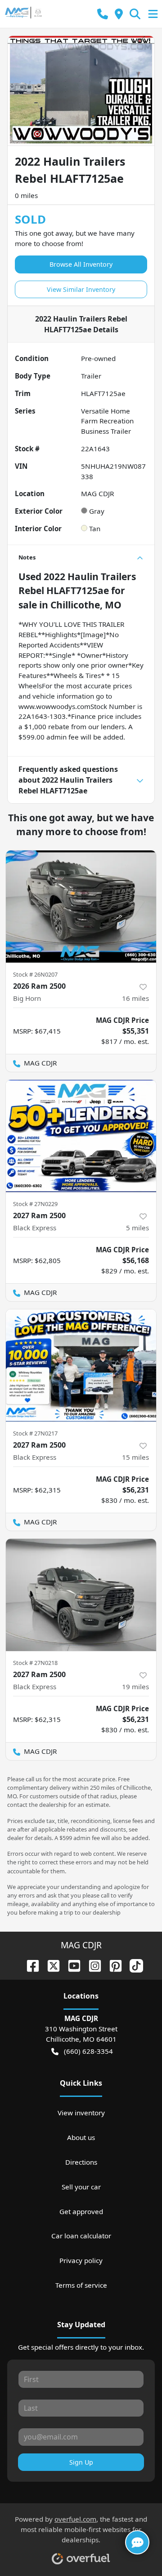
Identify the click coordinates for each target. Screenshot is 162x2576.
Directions (81, 2162)
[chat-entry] (137, 2542)
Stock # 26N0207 (35, 974)
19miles (135, 1687)
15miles (135, 1457)
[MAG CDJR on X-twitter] (50, 1965)
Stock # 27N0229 (35, 1204)
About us (81, 2137)
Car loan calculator (81, 2236)
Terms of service (81, 2285)
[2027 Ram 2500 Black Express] (81, 1136)
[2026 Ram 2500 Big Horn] (81, 907)
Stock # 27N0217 (35, 1433)
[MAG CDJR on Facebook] (29, 1965)
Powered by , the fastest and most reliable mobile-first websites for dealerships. (81, 2529)
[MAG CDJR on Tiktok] (133, 1965)
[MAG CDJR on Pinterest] (112, 1965)
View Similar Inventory (81, 289)
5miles (137, 1228)
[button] (103, 14)
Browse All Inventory (81, 264)
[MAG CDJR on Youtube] (71, 1965)
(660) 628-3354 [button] (88, 2051)
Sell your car (81, 2187)
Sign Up (81, 2462)
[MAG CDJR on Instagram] (91, 1965)
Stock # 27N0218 (35, 1663)
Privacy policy (81, 2260)
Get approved (81, 2211)
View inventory (81, 2113)
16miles (135, 998)
